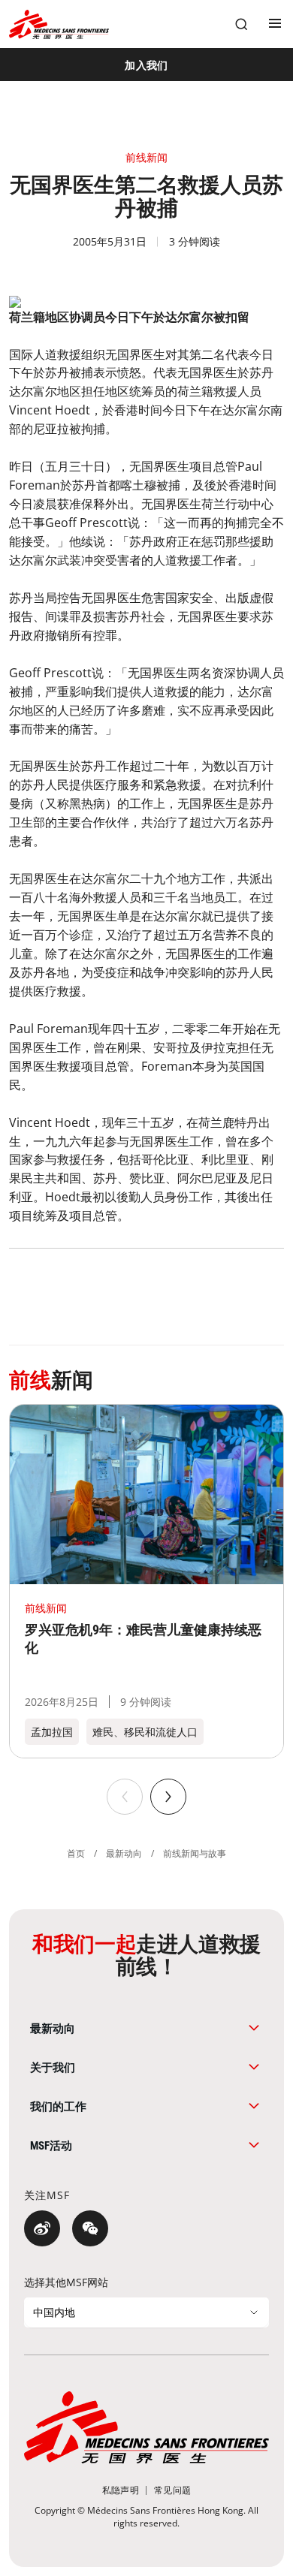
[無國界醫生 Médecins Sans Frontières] (59, 24)
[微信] (90, 2228)
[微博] (42, 2228)
